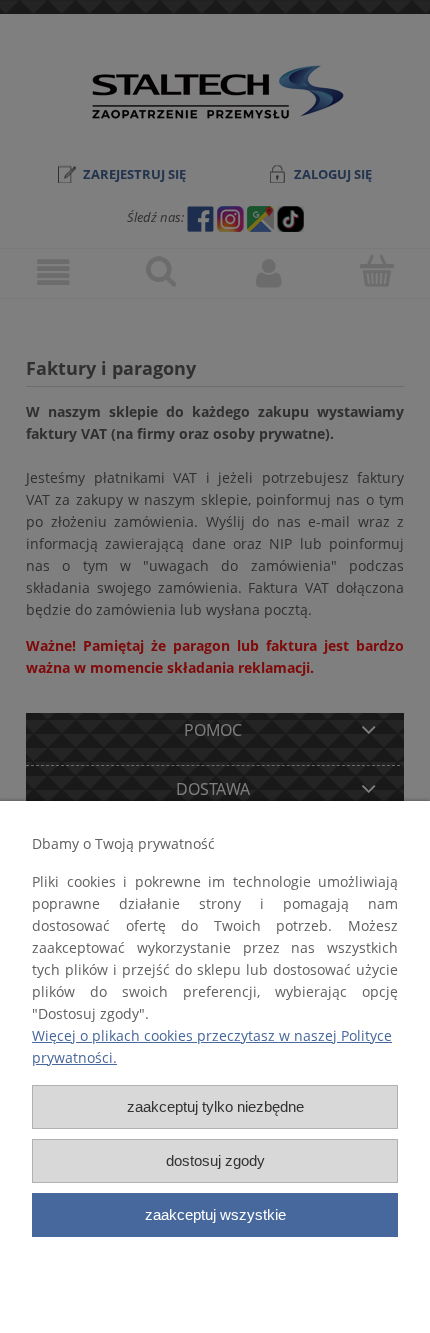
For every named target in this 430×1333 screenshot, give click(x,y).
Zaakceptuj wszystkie (215, 1214)
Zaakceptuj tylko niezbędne (215, 1106)
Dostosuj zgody (215, 1160)
